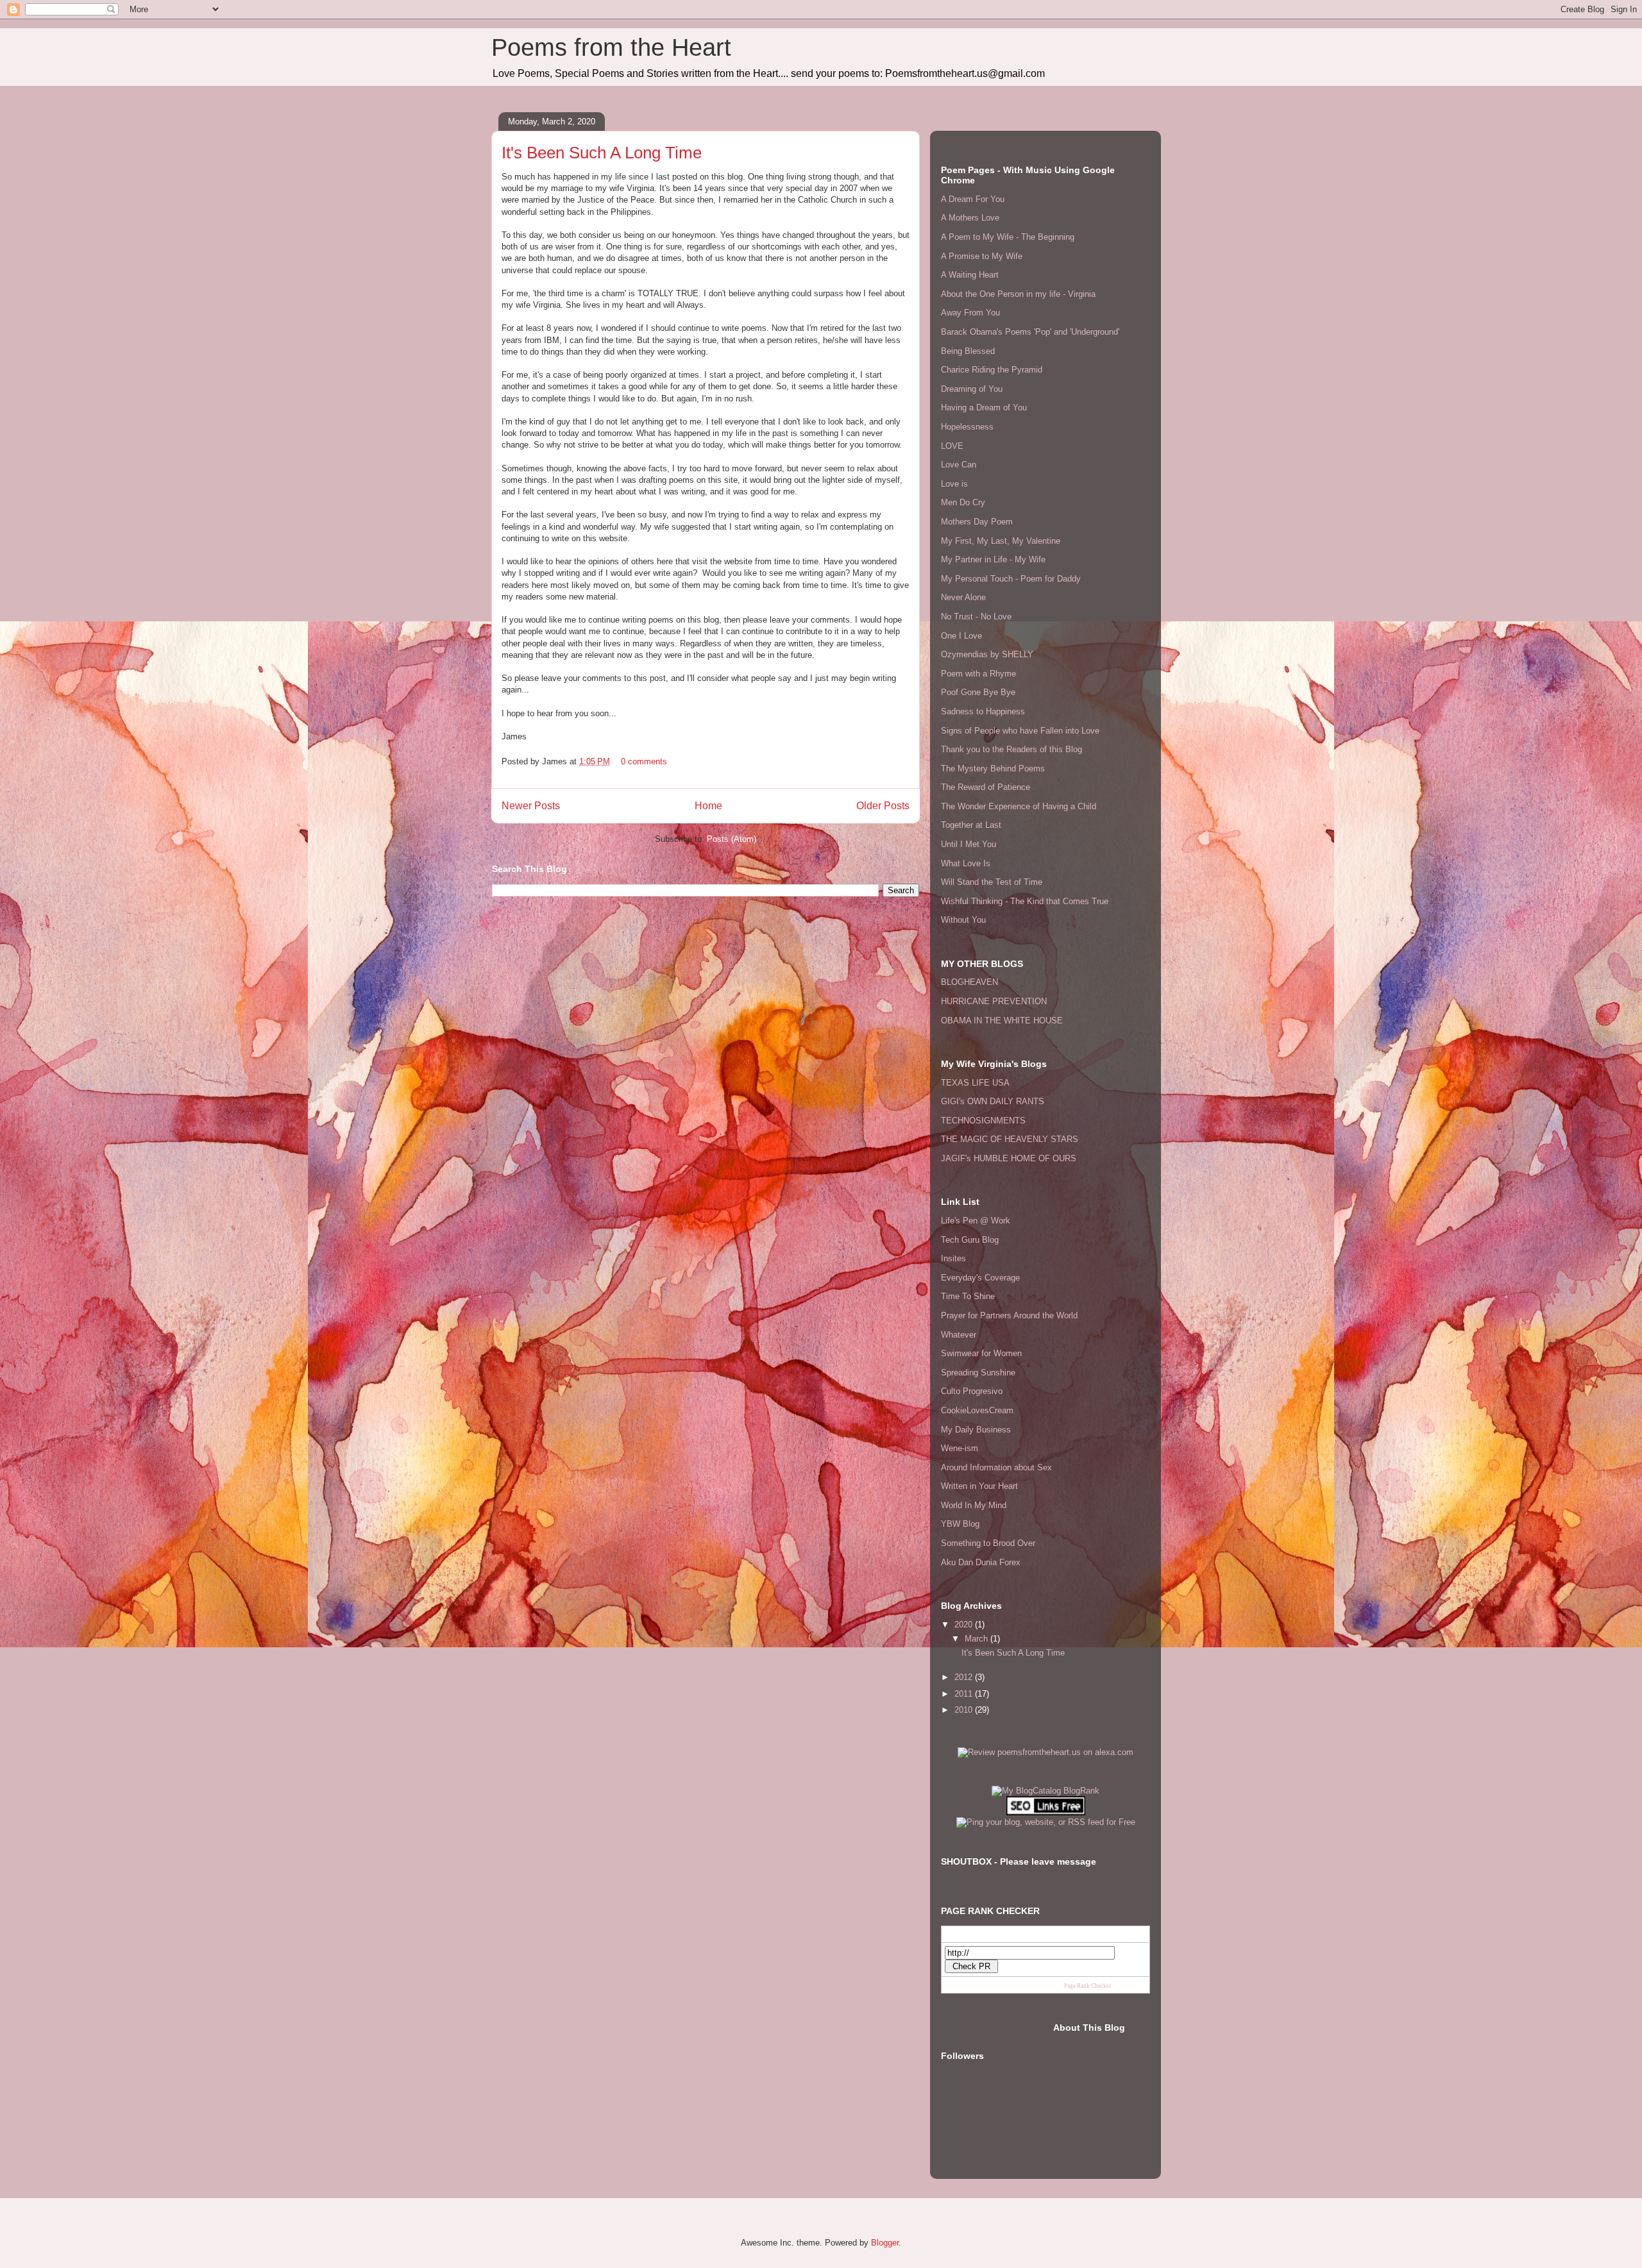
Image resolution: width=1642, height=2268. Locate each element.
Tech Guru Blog (970, 1240)
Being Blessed (968, 351)
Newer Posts (531, 806)
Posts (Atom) (732, 839)
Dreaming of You (972, 389)
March (978, 1639)
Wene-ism (960, 1448)
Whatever (959, 1335)
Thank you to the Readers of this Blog (1011, 749)
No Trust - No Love (976, 617)
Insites (953, 1258)
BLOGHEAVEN (969, 982)
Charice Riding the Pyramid (992, 370)
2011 (965, 1694)
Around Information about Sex (996, 1467)
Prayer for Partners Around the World (1009, 1315)
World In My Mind (974, 1505)
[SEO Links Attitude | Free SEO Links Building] (1046, 1812)
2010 (965, 1710)
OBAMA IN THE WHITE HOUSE (1002, 1021)
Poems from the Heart (611, 47)
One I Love (961, 636)
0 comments (644, 761)
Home (708, 806)
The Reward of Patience (986, 787)
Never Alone (963, 597)
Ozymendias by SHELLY (987, 654)
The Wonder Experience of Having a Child (1019, 806)
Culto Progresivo (972, 1391)
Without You (963, 920)
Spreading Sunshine (978, 1373)
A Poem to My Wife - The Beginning (1008, 237)
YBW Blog (960, 1524)
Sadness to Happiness (983, 711)
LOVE (952, 446)
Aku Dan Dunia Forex (981, 1562)
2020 (965, 1625)
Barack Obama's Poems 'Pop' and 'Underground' (1030, 332)
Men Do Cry (963, 502)
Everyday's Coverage (980, 1278)
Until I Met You (969, 844)
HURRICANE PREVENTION (994, 1001)
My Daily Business (976, 1430)
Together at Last (971, 825)
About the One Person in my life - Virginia (1018, 294)
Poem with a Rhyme (978, 674)
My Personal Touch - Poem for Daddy (1011, 579)
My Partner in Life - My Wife (993, 559)
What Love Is (966, 863)
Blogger (885, 2243)
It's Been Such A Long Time (602, 153)
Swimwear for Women (981, 1353)
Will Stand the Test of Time (992, 882)
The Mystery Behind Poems (993, 769)
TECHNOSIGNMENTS (983, 1121)
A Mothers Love (970, 218)
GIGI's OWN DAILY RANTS (993, 1101)
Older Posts (883, 806)
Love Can (959, 465)
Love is (954, 484)
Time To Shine (968, 1296)
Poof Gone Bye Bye (978, 692)
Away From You (970, 313)
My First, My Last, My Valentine (1001, 541)
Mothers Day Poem (977, 522)
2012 (965, 1677)
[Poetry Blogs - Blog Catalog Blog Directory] (1045, 1791)
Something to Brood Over (988, 1543)
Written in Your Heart (979, 1486)
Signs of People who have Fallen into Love (1020, 731)
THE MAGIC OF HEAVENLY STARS (1010, 1139)
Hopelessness (967, 427)
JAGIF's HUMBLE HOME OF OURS (1009, 1158)
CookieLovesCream (977, 1410)
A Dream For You (973, 199)
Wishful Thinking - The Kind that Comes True (1025, 901)
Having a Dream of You (984, 407)
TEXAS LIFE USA (975, 1083)
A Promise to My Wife (982, 256)
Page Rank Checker (1088, 1986)
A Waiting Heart (970, 275)
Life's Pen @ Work (976, 1221)
